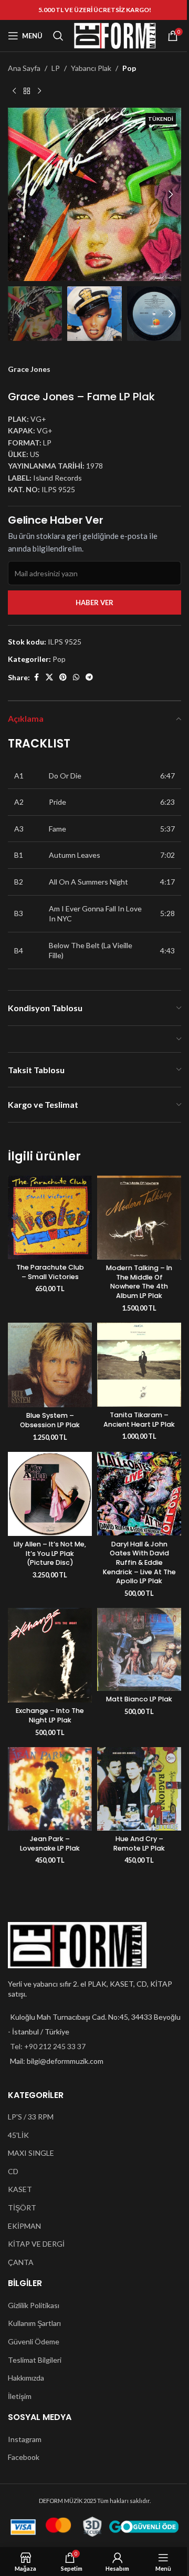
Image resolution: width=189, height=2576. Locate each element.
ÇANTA (21, 2262)
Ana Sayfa (24, 68)
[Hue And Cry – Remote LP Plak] (139, 1789)
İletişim (20, 2396)
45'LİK (18, 2135)
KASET (20, 2189)
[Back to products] (27, 91)
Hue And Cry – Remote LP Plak (139, 1843)
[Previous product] (14, 91)
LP (56, 68)
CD (13, 2171)
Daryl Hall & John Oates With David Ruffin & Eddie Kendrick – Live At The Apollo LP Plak (139, 1563)
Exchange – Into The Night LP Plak (50, 1715)
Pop (129, 68)
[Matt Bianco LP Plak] (139, 1649)
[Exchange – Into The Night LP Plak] (50, 1655)
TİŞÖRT (22, 2208)
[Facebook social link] (36, 677)
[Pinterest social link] (63, 677)
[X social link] (49, 677)
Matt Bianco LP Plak (139, 1699)
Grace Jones (29, 369)
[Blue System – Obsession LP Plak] (50, 1365)
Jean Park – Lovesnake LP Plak (50, 1843)
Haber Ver (94, 603)
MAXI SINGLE (31, 2153)
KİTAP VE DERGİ (36, 2244)
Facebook (24, 2457)
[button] (18, 194)
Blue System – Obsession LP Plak (50, 1420)
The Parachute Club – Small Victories (50, 1272)
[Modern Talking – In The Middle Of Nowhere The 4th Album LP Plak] (139, 1218)
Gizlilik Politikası (34, 2305)
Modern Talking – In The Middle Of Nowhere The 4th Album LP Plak (139, 1282)
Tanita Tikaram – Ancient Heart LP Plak (139, 1420)
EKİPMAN (24, 2226)
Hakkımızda (26, 2378)
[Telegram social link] (89, 677)
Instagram (25, 2439)
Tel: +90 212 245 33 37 (48, 2046)
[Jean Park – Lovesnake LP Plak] (50, 1789)
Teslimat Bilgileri (35, 2360)
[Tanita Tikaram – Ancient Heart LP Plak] (139, 1365)
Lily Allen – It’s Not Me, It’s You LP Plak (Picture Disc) (50, 1553)
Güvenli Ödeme (34, 2341)
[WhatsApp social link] (76, 677)
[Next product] (39, 91)
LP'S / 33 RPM (31, 2117)
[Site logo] (115, 35)
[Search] (58, 36)
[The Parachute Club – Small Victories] (50, 1217)
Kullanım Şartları (34, 2323)
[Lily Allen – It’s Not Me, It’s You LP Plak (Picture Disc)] (50, 1494)
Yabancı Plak (91, 68)
